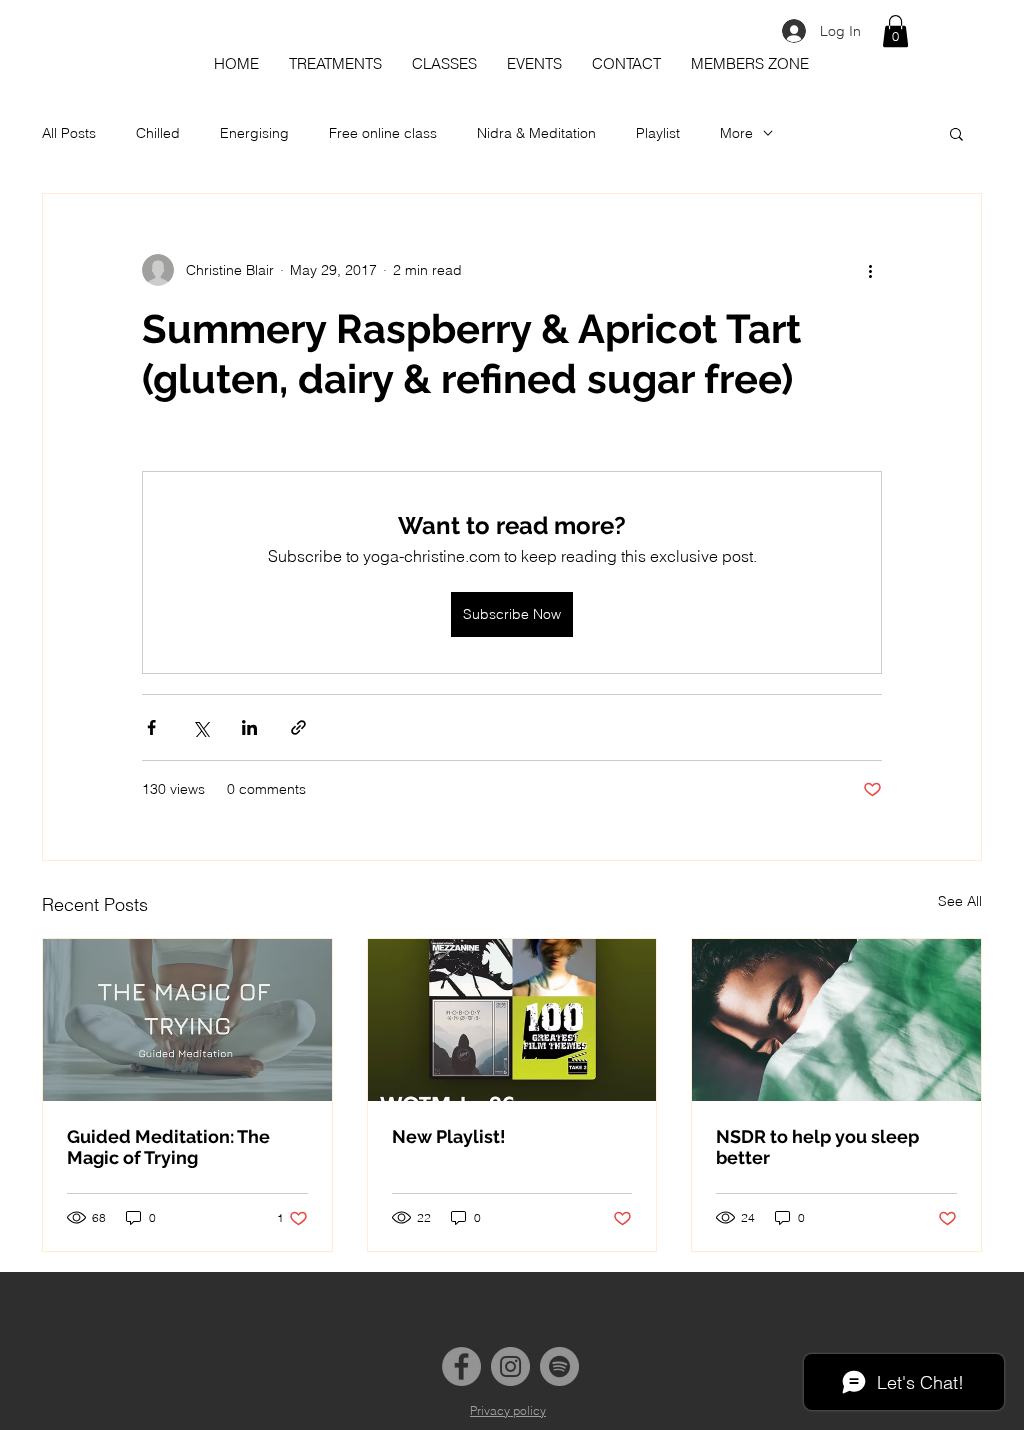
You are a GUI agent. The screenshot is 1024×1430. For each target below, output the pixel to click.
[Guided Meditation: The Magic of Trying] (187, 1020)
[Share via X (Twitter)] (200, 727)
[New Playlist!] (512, 1020)
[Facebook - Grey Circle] (461, 1366)
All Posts (69, 133)
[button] (895, 31)
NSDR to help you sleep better (817, 1147)
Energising (254, 133)
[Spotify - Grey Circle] (559, 1366)
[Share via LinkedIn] (249, 727)
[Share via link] (298, 727)
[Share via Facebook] (151, 727)
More (736, 133)
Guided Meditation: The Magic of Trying (168, 1147)
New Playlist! (449, 1136)
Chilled (158, 133)
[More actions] (870, 270)
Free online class (383, 133)
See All (960, 901)
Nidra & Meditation (536, 133)
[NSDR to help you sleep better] (836, 1020)
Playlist (658, 133)
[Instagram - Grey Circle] (510, 1366)
